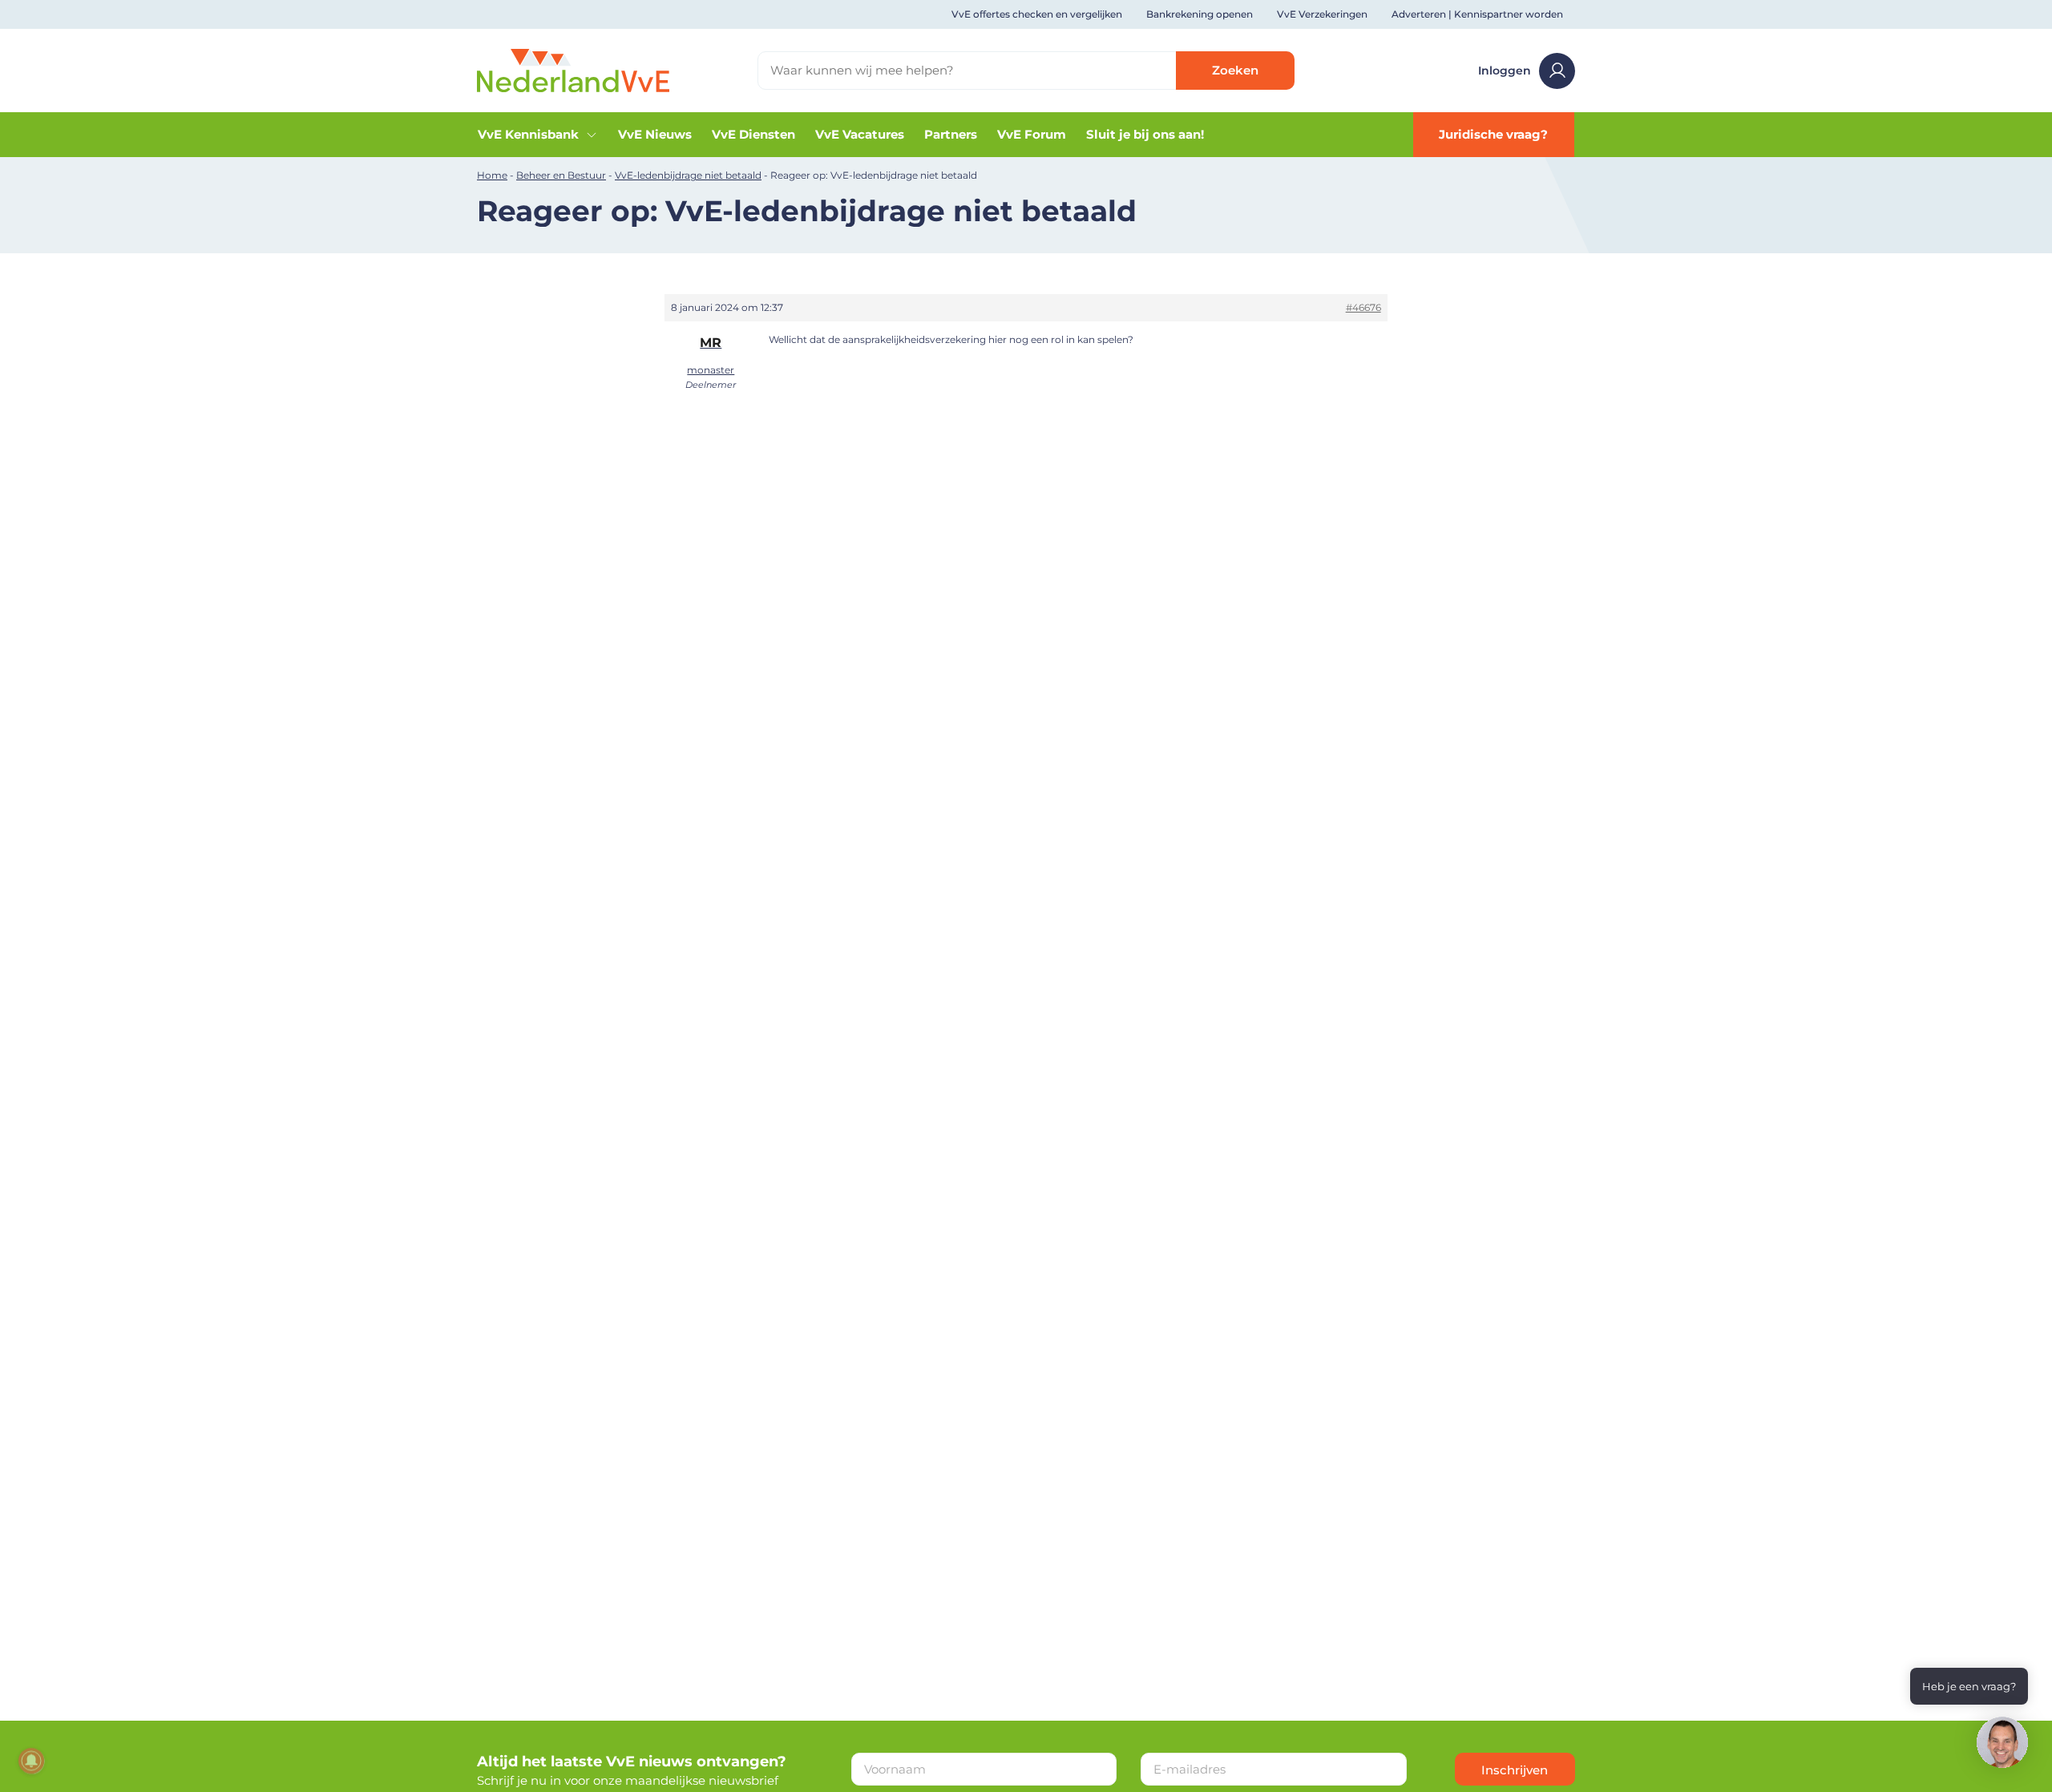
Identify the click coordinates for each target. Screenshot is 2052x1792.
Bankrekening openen (1200, 14)
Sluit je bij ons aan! (1145, 134)
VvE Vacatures (860, 134)
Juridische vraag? (1493, 134)
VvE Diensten (753, 134)
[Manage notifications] (31, 1761)
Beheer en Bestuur (561, 175)
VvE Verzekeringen (1322, 14)
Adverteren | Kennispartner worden (1477, 14)
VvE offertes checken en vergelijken (1037, 14)
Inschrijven (1515, 1770)
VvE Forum (1032, 134)
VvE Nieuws (655, 134)
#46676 (1363, 307)
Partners (951, 134)
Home (492, 175)
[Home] (573, 69)
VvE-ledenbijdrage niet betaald (688, 175)
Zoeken (1235, 70)
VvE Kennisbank (528, 134)
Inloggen (1505, 71)
